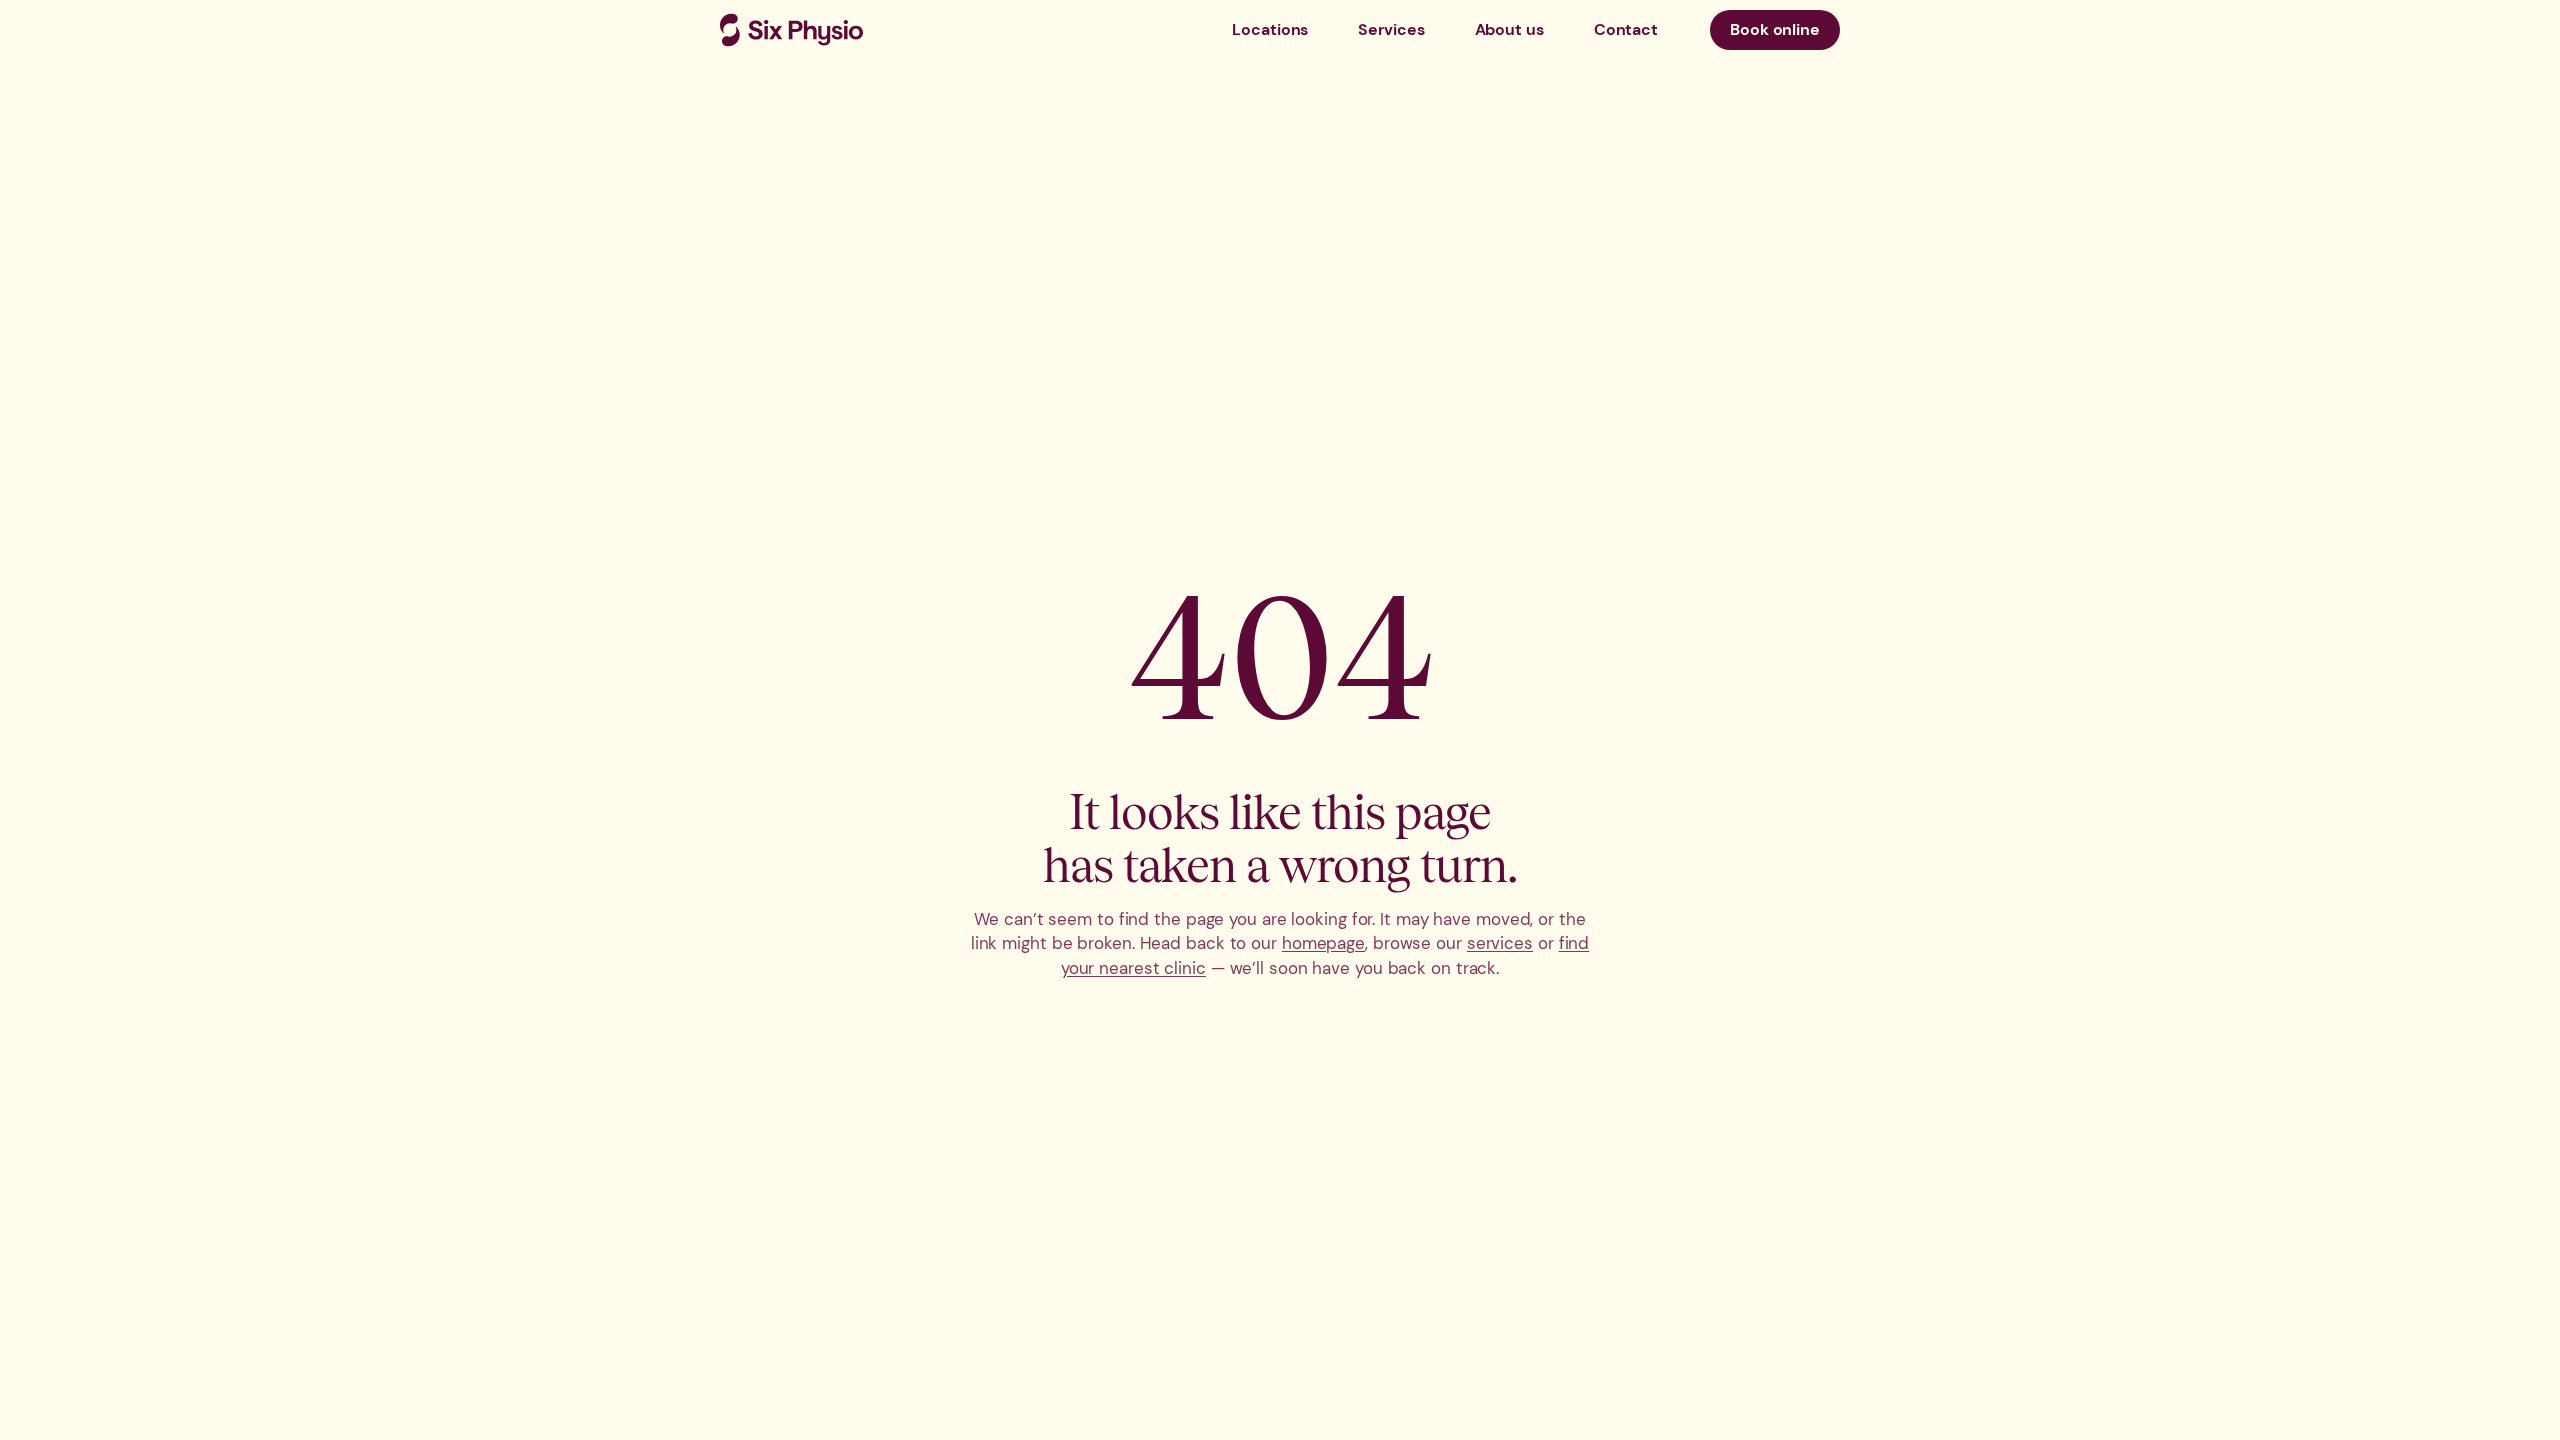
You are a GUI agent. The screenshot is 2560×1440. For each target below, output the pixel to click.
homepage (1323, 943)
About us (1509, 29)
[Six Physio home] (791, 30)
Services (1391, 29)
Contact (1626, 29)
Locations (1270, 29)
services (1500, 943)
